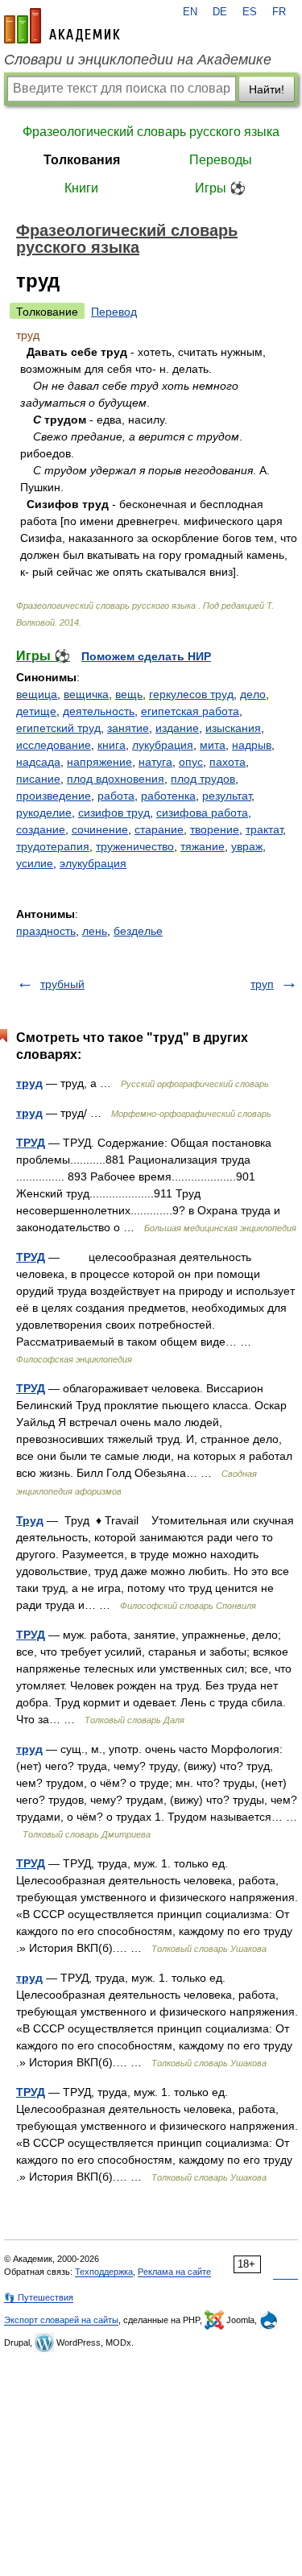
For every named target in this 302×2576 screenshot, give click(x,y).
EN (190, 12)
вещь (129, 694)
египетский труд (58, 728)
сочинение (100, 829)
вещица (37, 694)
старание (159, 829)
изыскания (233, 728)
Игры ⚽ (220, 188)
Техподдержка (104, 2272)
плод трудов (203, 779)
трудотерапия (53, 846)
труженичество (135, 846)
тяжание (203, 846)
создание (41, 829)
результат (227, 796)
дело (253, 694)
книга (112, 745)
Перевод (114, 312)
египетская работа (190, 711)
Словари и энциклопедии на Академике (138, 60)
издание (177, 728)
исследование (54, 745)
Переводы (221, 160)
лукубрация (163, 745)
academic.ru (62, 26)
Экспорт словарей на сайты (61, 2320)
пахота (228, 762)
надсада (38, 762)
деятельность (99, 711)
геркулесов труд (191, 694)
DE (220, 12)
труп (262, 984)
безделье (138, 931)
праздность (46, 931)
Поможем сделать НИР (146, 656)
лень (95, 931)
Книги (81, 188)
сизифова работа (202, 812)
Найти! (267, 89)
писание (38, 779)
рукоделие (44, 812)
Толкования (82, 160)
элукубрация (93, 863)
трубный (62, 984)
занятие (128, 728)
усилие (35, 863)
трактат (264, 829)
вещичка (86, 694)
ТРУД (31, 1143)
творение (215, 829)
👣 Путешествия (39, 2297)
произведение (54, 796)
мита (213, 745)
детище (36, 711)
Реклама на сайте (174, 2272)
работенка (168, 796)
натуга (155, 762)
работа (116, 796)
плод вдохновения (116, 779)
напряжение (99, 762)
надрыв (252, 745)
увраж (247, 846)
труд (29, 1083)
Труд (30, 1520)
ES (250, 12)
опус (191, 762)
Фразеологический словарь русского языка (151, 132)
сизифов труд (114, 812)
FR (279, 12)
